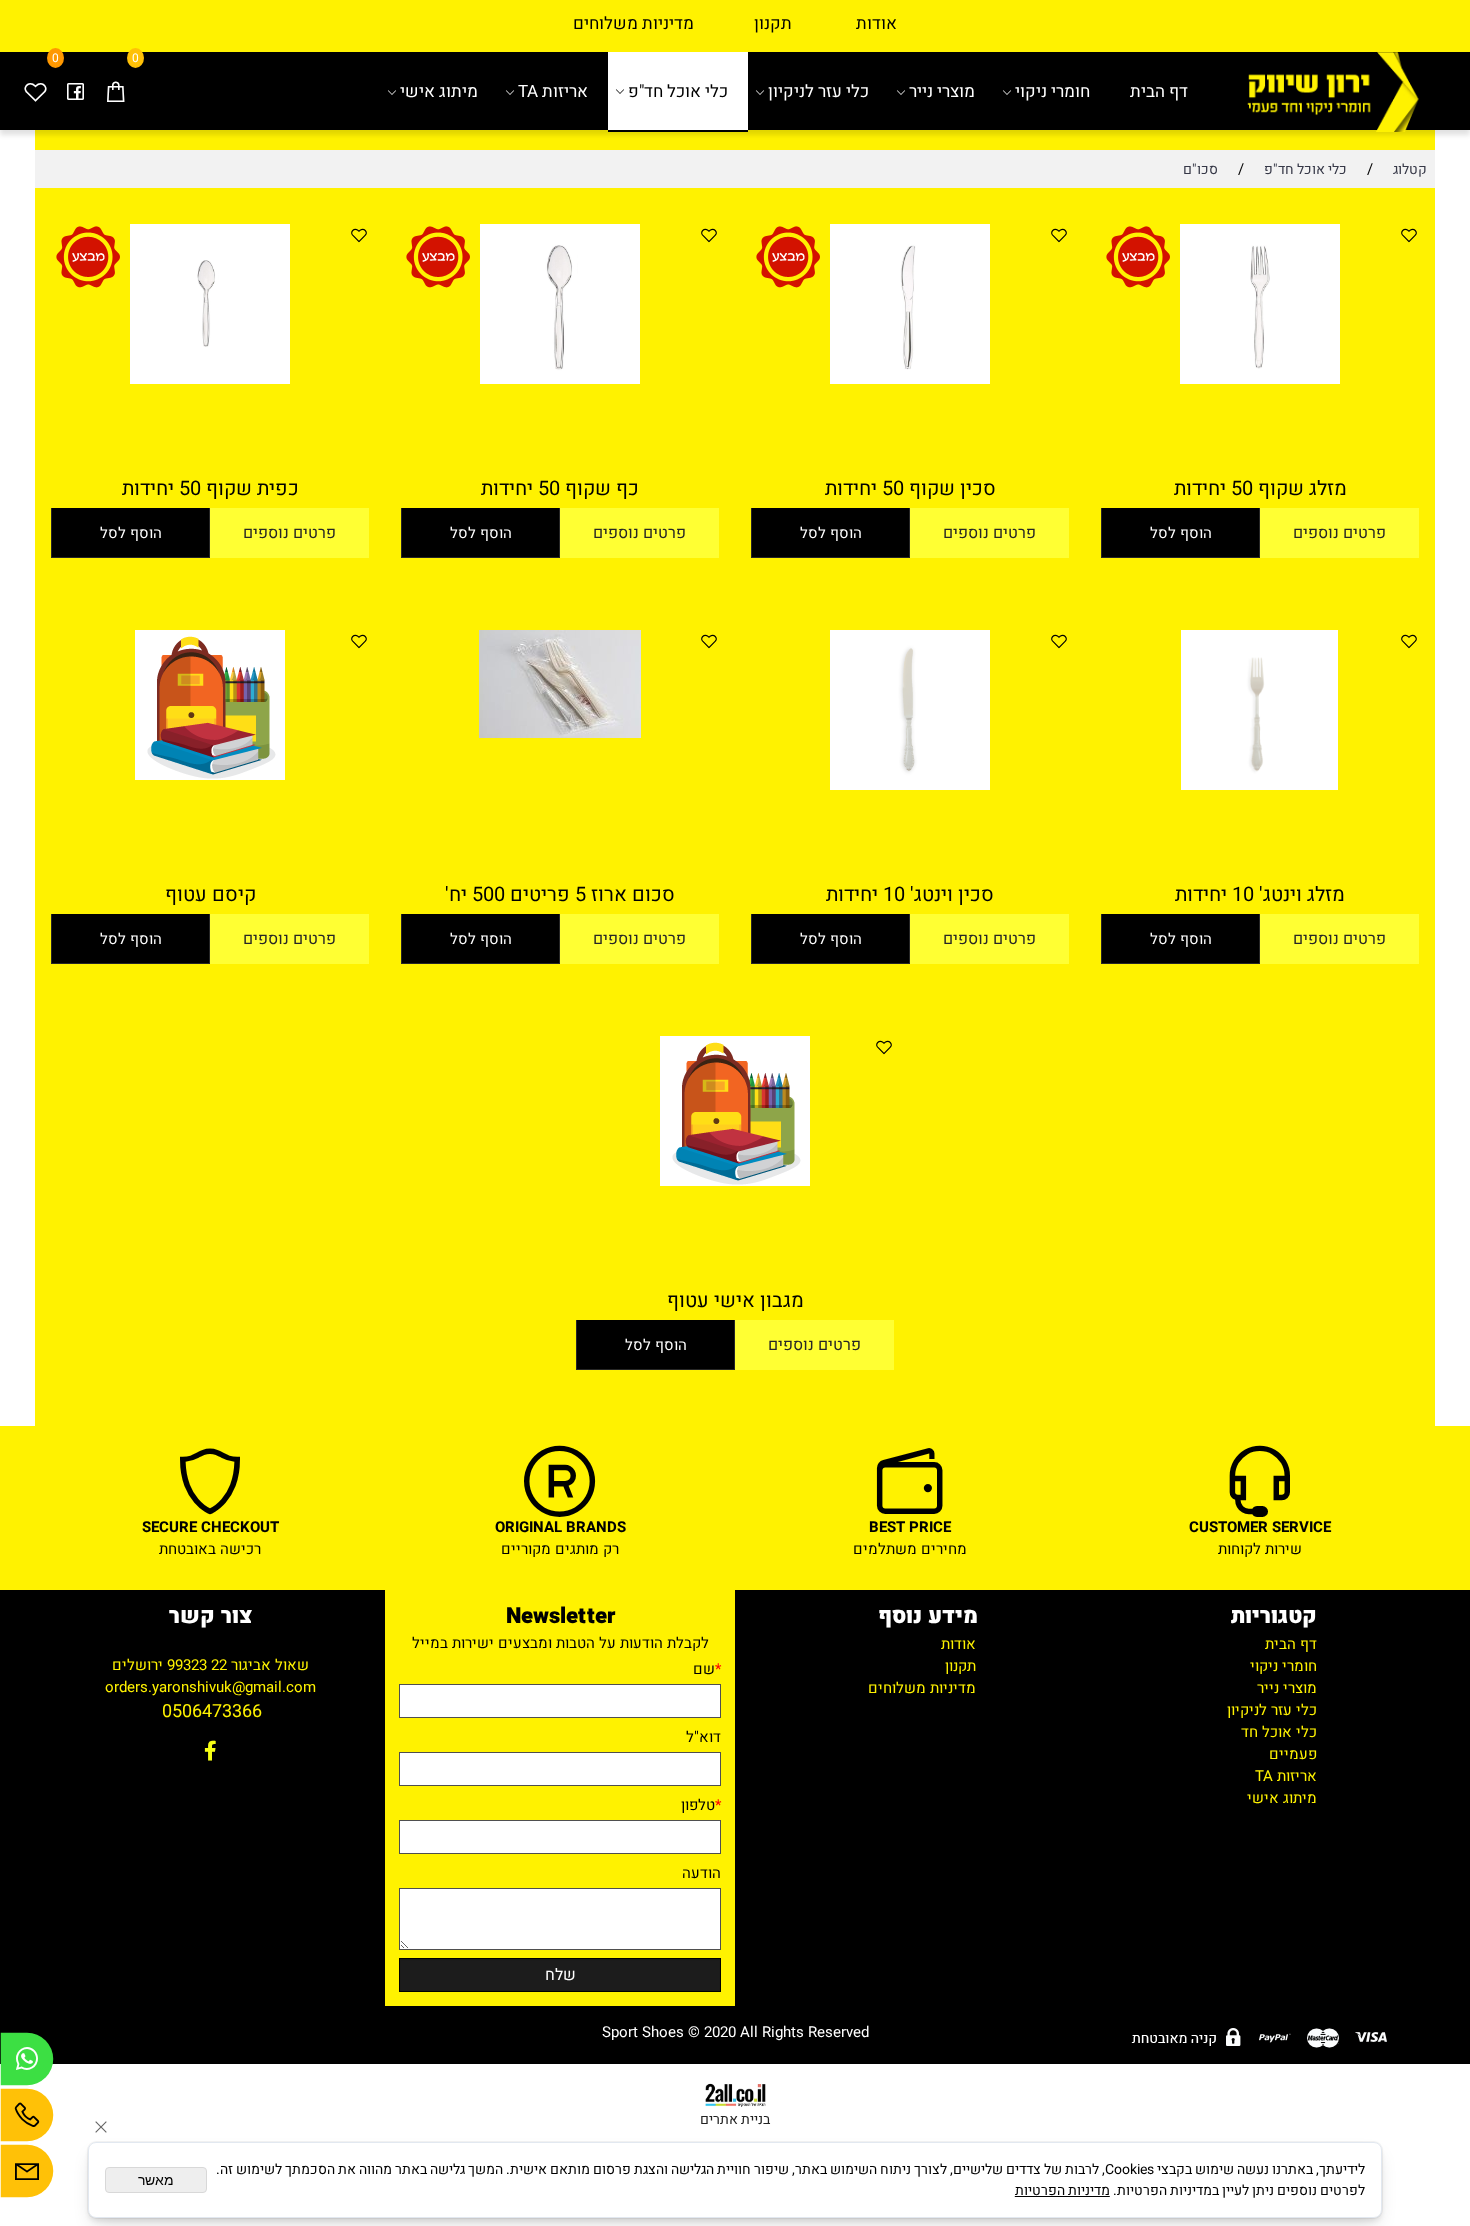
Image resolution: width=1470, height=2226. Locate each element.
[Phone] (27, 2120)
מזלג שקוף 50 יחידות (1260, 488)
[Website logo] (1321, 92)
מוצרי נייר (942, 91)
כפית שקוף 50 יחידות (210, 488)
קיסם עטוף (210, 894)
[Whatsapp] (27, 2064)
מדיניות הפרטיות (1062, 2190)
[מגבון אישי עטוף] (735, 1181)
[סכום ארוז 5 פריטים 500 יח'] (560, 733)
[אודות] (696, 23)
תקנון (773, 23)
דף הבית (1159, 91)
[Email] (27, 2176)
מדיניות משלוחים (633, 23)
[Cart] (115, 92)
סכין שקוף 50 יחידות (910, 488)
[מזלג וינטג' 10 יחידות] (1260, 785)
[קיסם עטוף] (210, 775)
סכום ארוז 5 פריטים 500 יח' (560, 894)
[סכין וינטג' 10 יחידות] (910, 785)
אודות (846, 23)
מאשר (156, 2180)
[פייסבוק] (75, 92)
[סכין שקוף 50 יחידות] (910, 379)
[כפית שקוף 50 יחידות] (210, 379)
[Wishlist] (35, 92)
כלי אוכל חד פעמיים (1279, 1743)
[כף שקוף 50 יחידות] (560, 379)
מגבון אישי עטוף (735, 1300)
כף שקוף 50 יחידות (560, 488)
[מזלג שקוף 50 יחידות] (1260, 379)
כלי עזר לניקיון (818, 91)
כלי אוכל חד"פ (678, 91)
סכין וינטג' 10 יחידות (910, 894)
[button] (1180, 533)
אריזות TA (553, 91)
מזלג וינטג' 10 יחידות (1260, 894)
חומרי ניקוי (1052, 91)
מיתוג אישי (439, 91)
